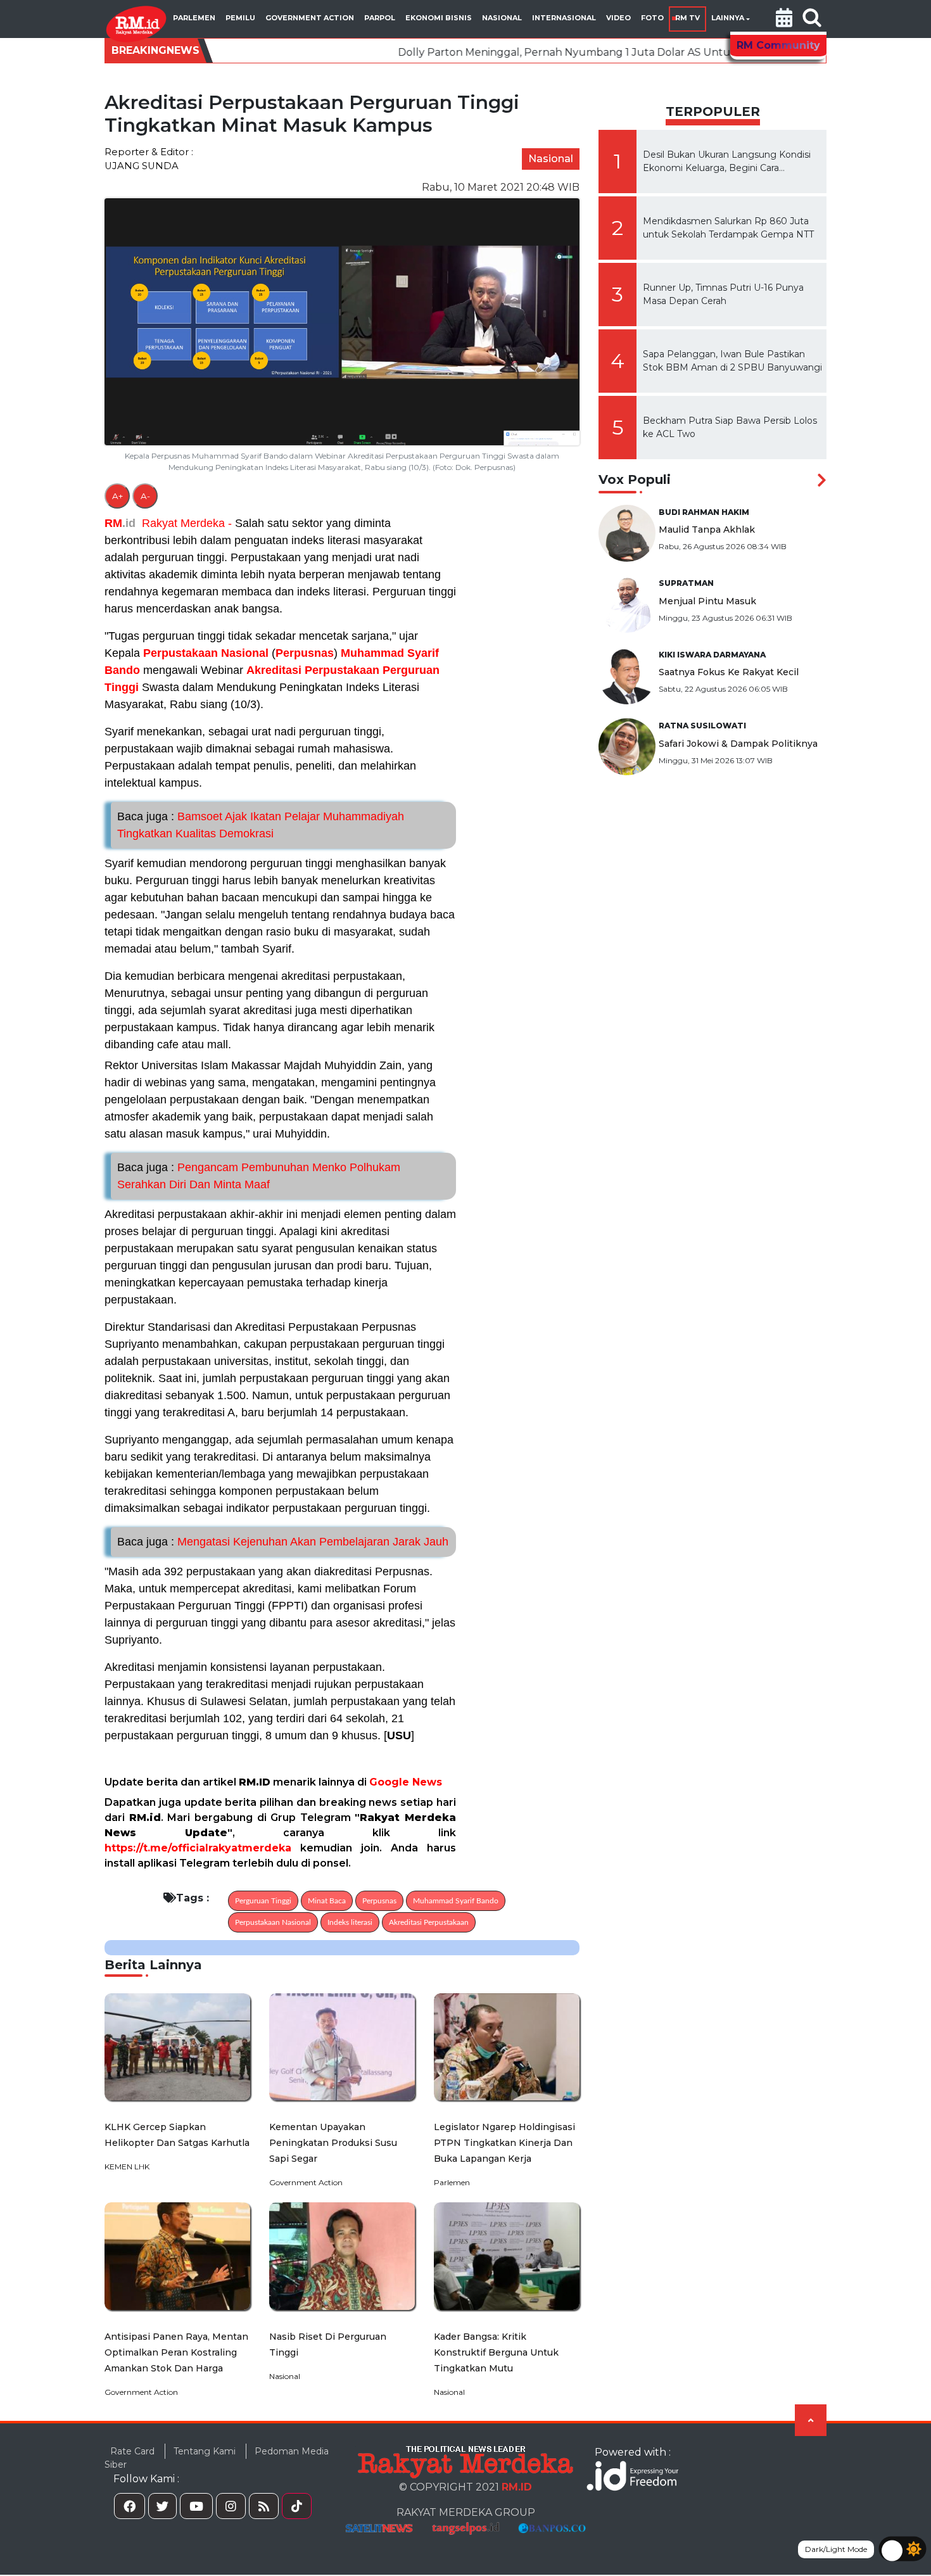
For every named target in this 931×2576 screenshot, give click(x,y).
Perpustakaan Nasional (206, 653)
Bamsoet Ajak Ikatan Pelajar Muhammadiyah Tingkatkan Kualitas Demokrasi (261, 825)
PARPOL (380, 18)
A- (145, 496)
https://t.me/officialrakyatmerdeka (198, 1848)
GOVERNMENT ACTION (310, 18)
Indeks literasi (350, 1922)
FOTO (652, 18)
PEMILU (240, 18)
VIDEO (618, 18)
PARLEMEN (194, 18)
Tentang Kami (205, 2451)
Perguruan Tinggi (263, 1901)
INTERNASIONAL (564, 18)
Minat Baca (327, 1901)
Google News (406, 1782)
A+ (117, 496)
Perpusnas (305, 653)
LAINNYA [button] (728, 18)
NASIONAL (502, 18)
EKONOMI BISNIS (439, 18)
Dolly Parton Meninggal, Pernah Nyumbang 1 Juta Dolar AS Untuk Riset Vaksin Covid (493, 52)
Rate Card (132, 2451)
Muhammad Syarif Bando (456, 1901)
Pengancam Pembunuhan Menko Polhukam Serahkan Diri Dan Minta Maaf (259, 1176)
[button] (784, 19)
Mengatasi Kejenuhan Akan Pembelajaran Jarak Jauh (283, 1542)
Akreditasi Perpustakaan (313, 670)
